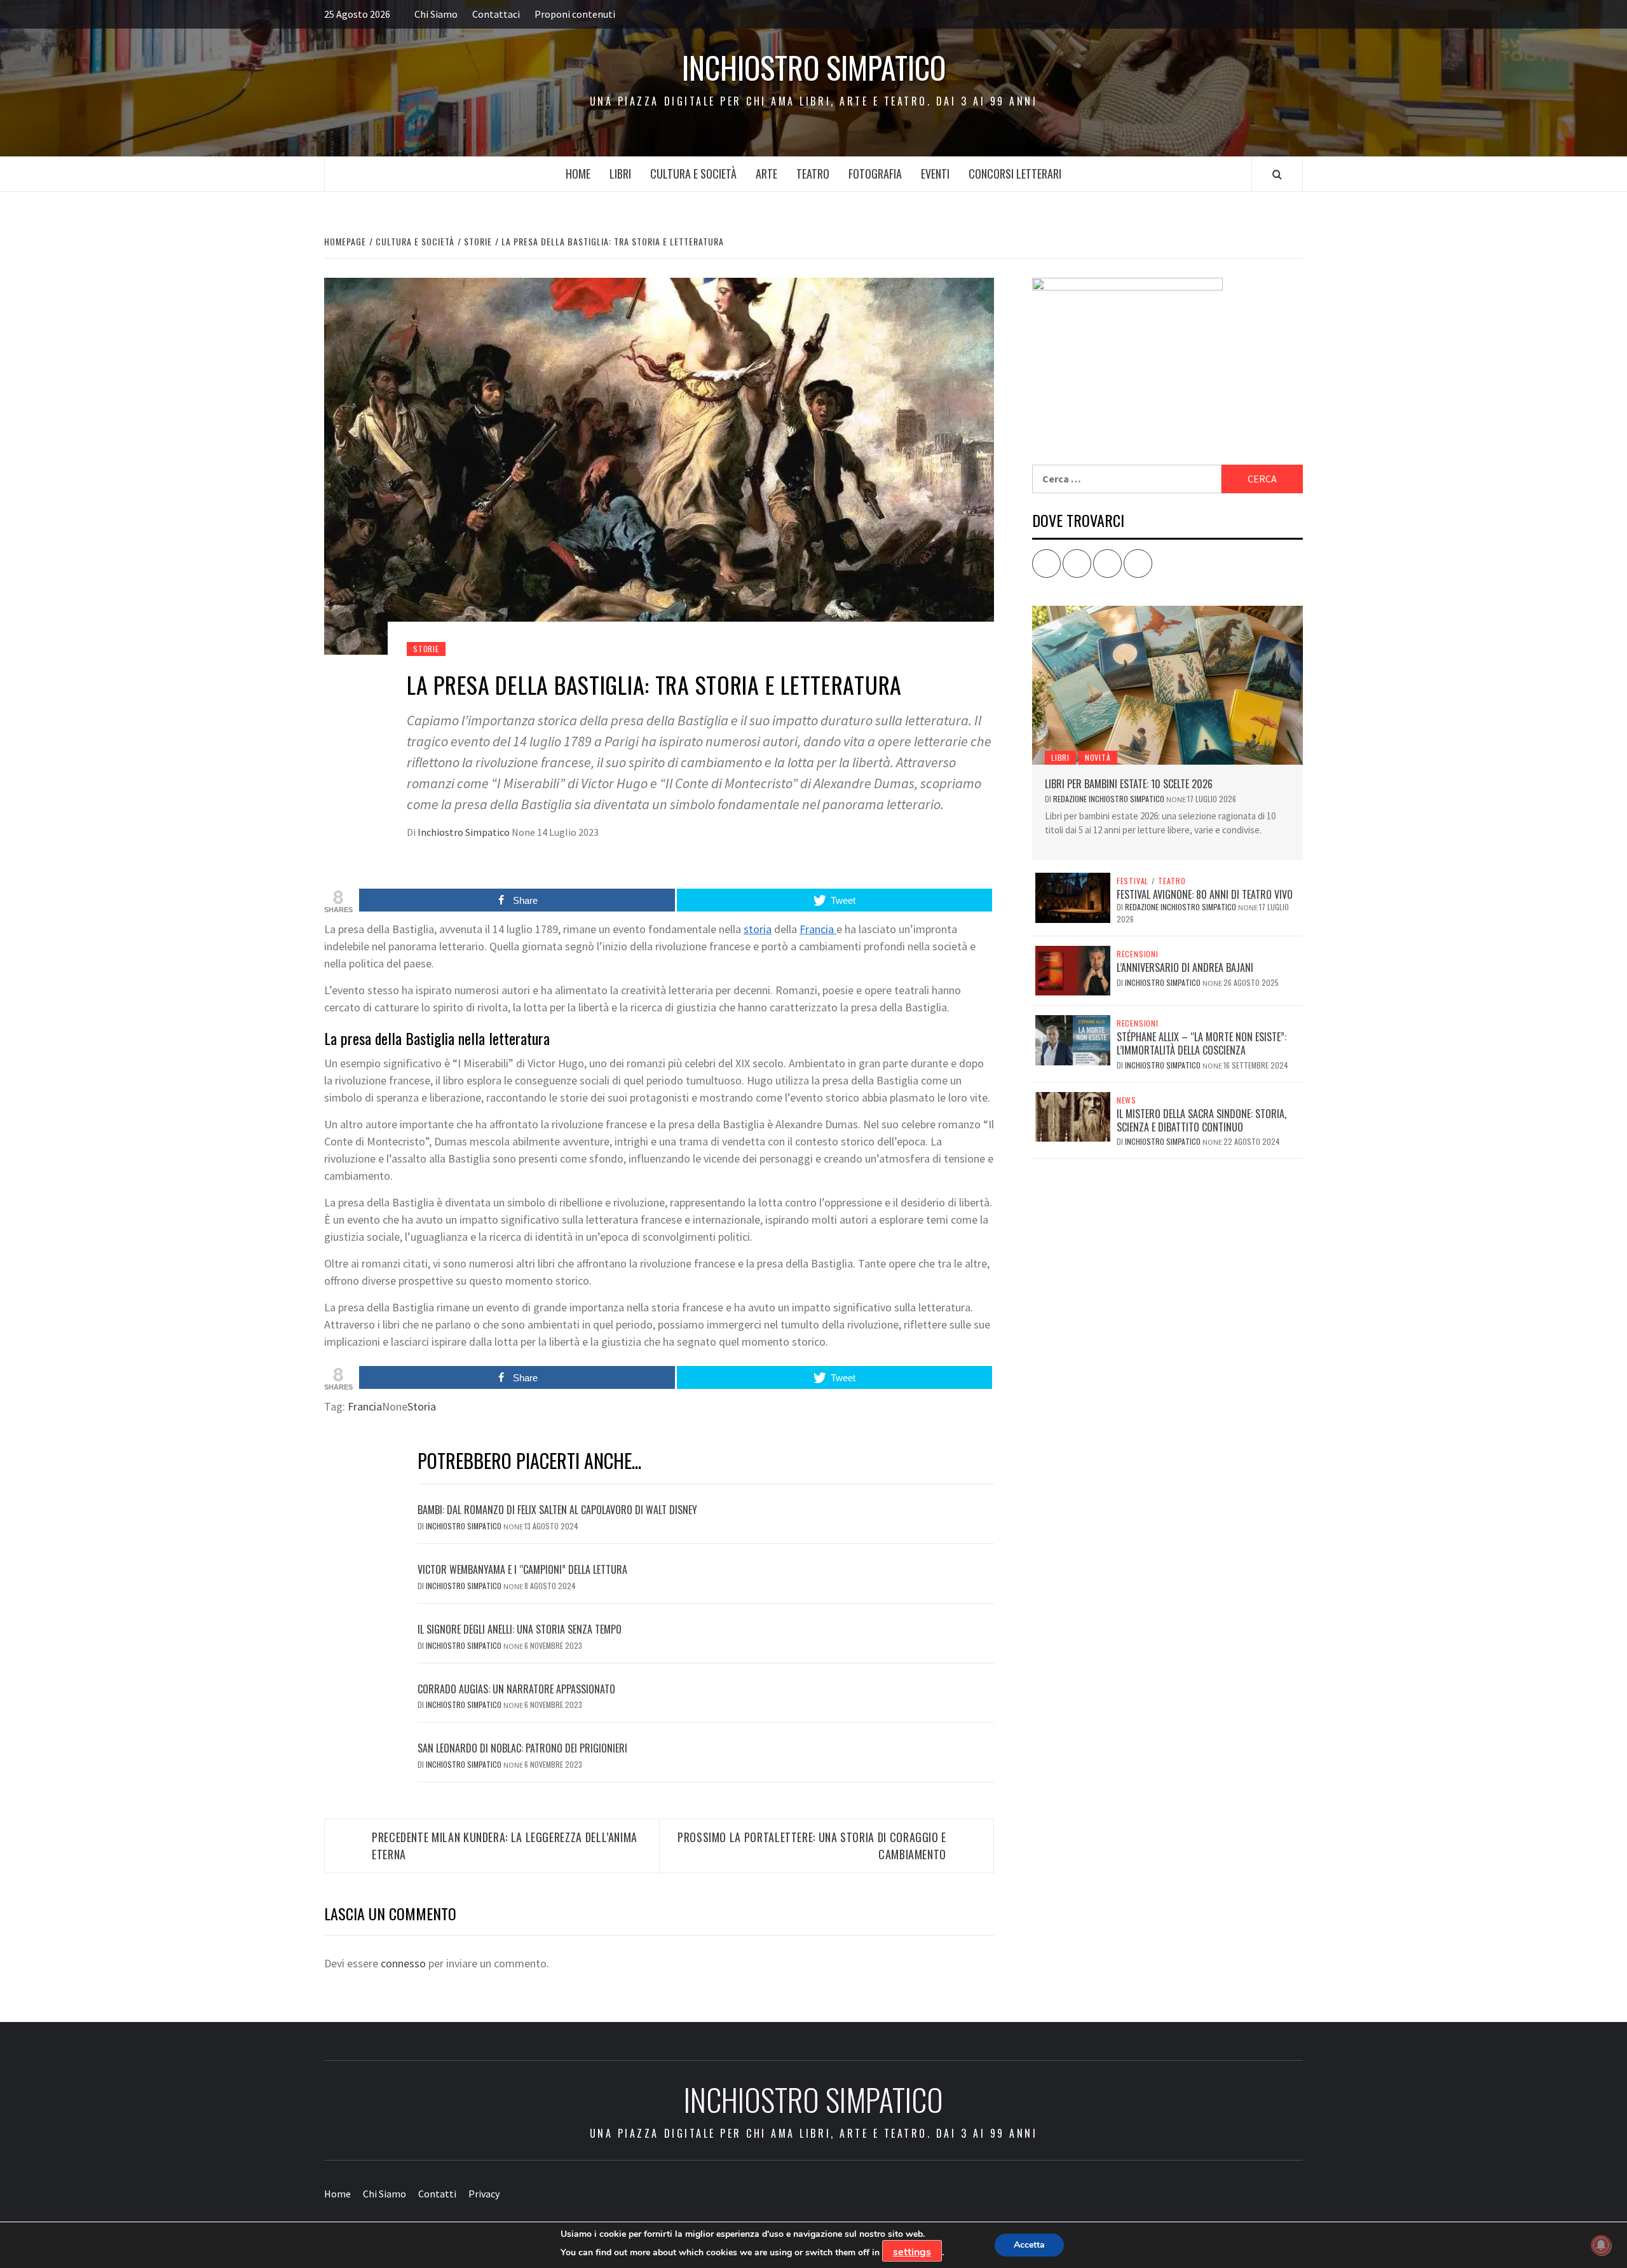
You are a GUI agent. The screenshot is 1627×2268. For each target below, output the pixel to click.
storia (758, 929)
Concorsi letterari (1015, 174)
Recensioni (1138, 954)
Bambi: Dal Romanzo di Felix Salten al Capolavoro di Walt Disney (557, 1510)
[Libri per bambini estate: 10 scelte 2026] (1167, 685)
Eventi (935, 174)
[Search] (1277, 174)
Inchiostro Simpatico (814, 67)
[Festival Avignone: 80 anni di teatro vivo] (1073, 896)
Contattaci (496, 14)
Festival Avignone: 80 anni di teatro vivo (1205, 894)
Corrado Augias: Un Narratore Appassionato (516, 1689)
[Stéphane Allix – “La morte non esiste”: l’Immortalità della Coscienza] (1073, 1039)
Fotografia (875, 174)
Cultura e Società (693, 174)
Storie (426, 649)
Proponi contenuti (575, 14)
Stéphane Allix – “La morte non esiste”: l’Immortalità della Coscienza (1202, 1043)
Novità (1098, 757)
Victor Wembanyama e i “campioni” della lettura (522, 1569)
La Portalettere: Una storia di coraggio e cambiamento (812, 1846)
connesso (403, 1963)
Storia (422, 1406)
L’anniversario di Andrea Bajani (1185, 967)
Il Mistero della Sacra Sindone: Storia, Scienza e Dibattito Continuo (1202, 1120)
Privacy (484, 2194)
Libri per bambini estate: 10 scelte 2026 (1129, 784)
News (1127, 1100)
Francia (818, 929)
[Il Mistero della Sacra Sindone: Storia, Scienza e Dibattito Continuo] (1073, 1116)
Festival (1133, 881)
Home (578, 174)
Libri (620, 174)
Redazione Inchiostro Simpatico (1110, 799)
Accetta (1029, 2245)
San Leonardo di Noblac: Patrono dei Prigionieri (522, 1748)
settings (912, 2252)
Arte (766, 174)
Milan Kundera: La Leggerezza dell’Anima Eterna (505, 1846)
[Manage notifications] (1601, 2245)
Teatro (813, 174)
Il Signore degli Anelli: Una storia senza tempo (520, 1629)
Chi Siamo (436, 14)
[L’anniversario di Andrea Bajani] (1073, 969)
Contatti (437, 2194)
